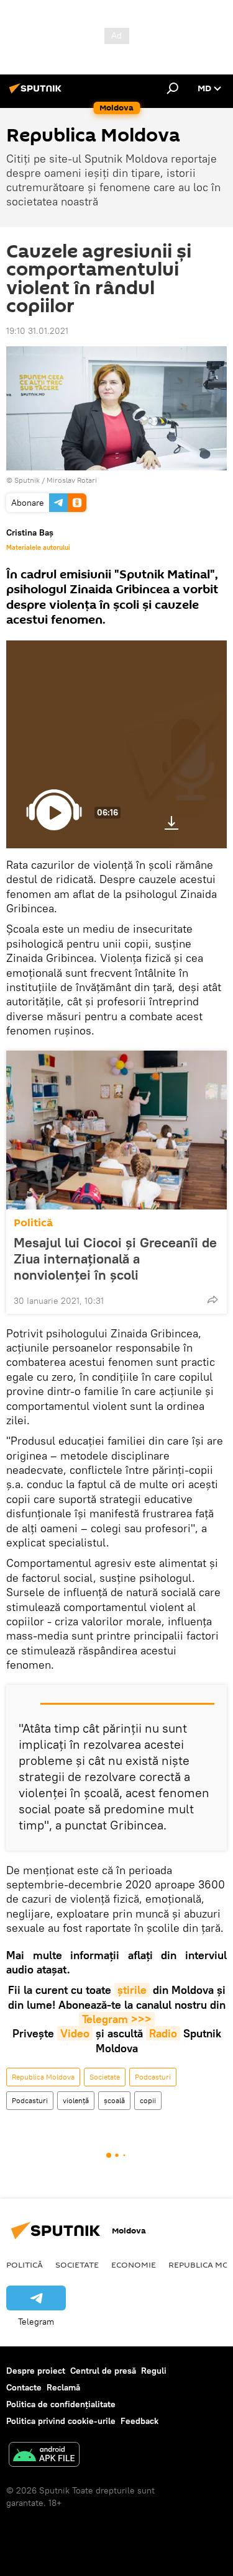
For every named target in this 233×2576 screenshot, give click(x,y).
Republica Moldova (43, 2077)
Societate (105, 2077)
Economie (134, 2264)
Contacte (24, 2387)
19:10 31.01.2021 (37, 331)
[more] (212, 1299)
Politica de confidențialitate (61, 2404)
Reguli (154, 2371)
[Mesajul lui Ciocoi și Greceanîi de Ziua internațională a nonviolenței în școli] (116, 1130)
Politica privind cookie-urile (61, 2421)
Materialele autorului (38, 547)
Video (75, 2033)
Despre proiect (36, 2371)
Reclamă (63, 2387)
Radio (163, 2033)
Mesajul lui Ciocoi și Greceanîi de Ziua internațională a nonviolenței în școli (115, 1259)
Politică (33, 1223)
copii (148, 2100)
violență (76, 2100)
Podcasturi (153, 2077)
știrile (132, 1990)
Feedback (139, 2421)
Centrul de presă (103, 2371)
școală (114, 2100)
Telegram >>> (117, 2019)
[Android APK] (44, 2456)
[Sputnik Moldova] (37, 93)
